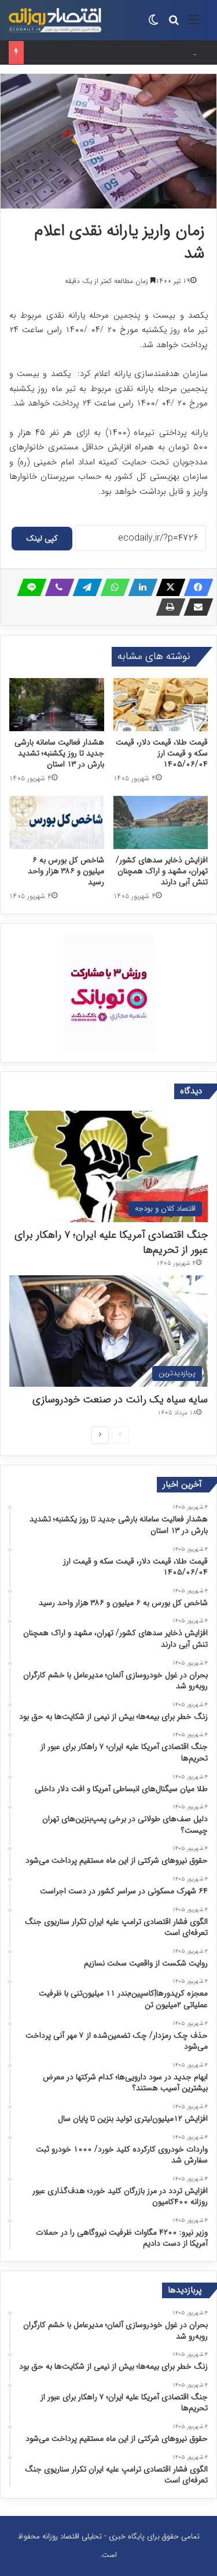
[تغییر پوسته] (153, 25)
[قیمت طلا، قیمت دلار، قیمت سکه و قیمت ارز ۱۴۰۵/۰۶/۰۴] (161, 705)
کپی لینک (42, 538)
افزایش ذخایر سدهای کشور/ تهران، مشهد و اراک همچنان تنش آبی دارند (162, 871)
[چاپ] (167, 607)
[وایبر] (56, 587)
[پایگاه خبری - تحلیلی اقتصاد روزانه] (55, 20)
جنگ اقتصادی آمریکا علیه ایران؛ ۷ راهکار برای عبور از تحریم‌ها (111, 1242)
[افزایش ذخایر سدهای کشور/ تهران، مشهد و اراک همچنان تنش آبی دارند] (161, 822)
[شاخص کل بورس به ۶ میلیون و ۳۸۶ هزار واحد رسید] (57, 822)
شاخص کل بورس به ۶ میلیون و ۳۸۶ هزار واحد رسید (109, 52)
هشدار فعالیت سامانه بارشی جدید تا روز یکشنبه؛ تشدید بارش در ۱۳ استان (59, 753)
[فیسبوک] (195, 587)
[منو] (194, 25)
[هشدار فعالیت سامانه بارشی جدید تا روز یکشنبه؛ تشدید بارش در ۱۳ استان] (57, 705)
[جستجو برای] (174, 25)
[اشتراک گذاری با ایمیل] (195, 607)
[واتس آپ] (112, 587)
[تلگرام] (84, 587)
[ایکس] (167, 587)
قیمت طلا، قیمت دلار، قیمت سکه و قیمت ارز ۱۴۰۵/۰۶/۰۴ (162, 753)
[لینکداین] (139, 587)
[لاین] (28, 587)
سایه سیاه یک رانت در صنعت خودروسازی (120, 1399)
